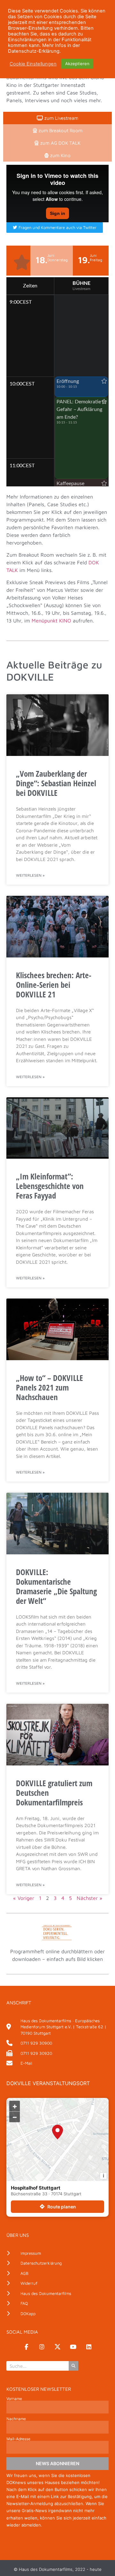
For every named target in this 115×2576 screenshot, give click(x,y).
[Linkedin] (89, 2347)
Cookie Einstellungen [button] (33, 64)
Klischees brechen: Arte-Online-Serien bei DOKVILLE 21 (54, 985)
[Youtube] (73, 2347)
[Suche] (73, 2366)
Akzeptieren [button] (77, 64)
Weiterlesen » (30, 875)
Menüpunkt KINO (51, 621)
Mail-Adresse (18, 2439)
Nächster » (89, 1898)
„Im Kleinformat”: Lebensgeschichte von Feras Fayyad (50, 1186)
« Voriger (24, 1898)
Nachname (16, 2419)
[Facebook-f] (26, 2347)
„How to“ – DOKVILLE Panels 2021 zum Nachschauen (50, 1387)
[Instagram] (42, 2347)
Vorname (14, 2399)
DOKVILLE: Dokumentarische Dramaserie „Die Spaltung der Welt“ (56, 1586)
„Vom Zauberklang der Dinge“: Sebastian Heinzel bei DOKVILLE (56, 783)
